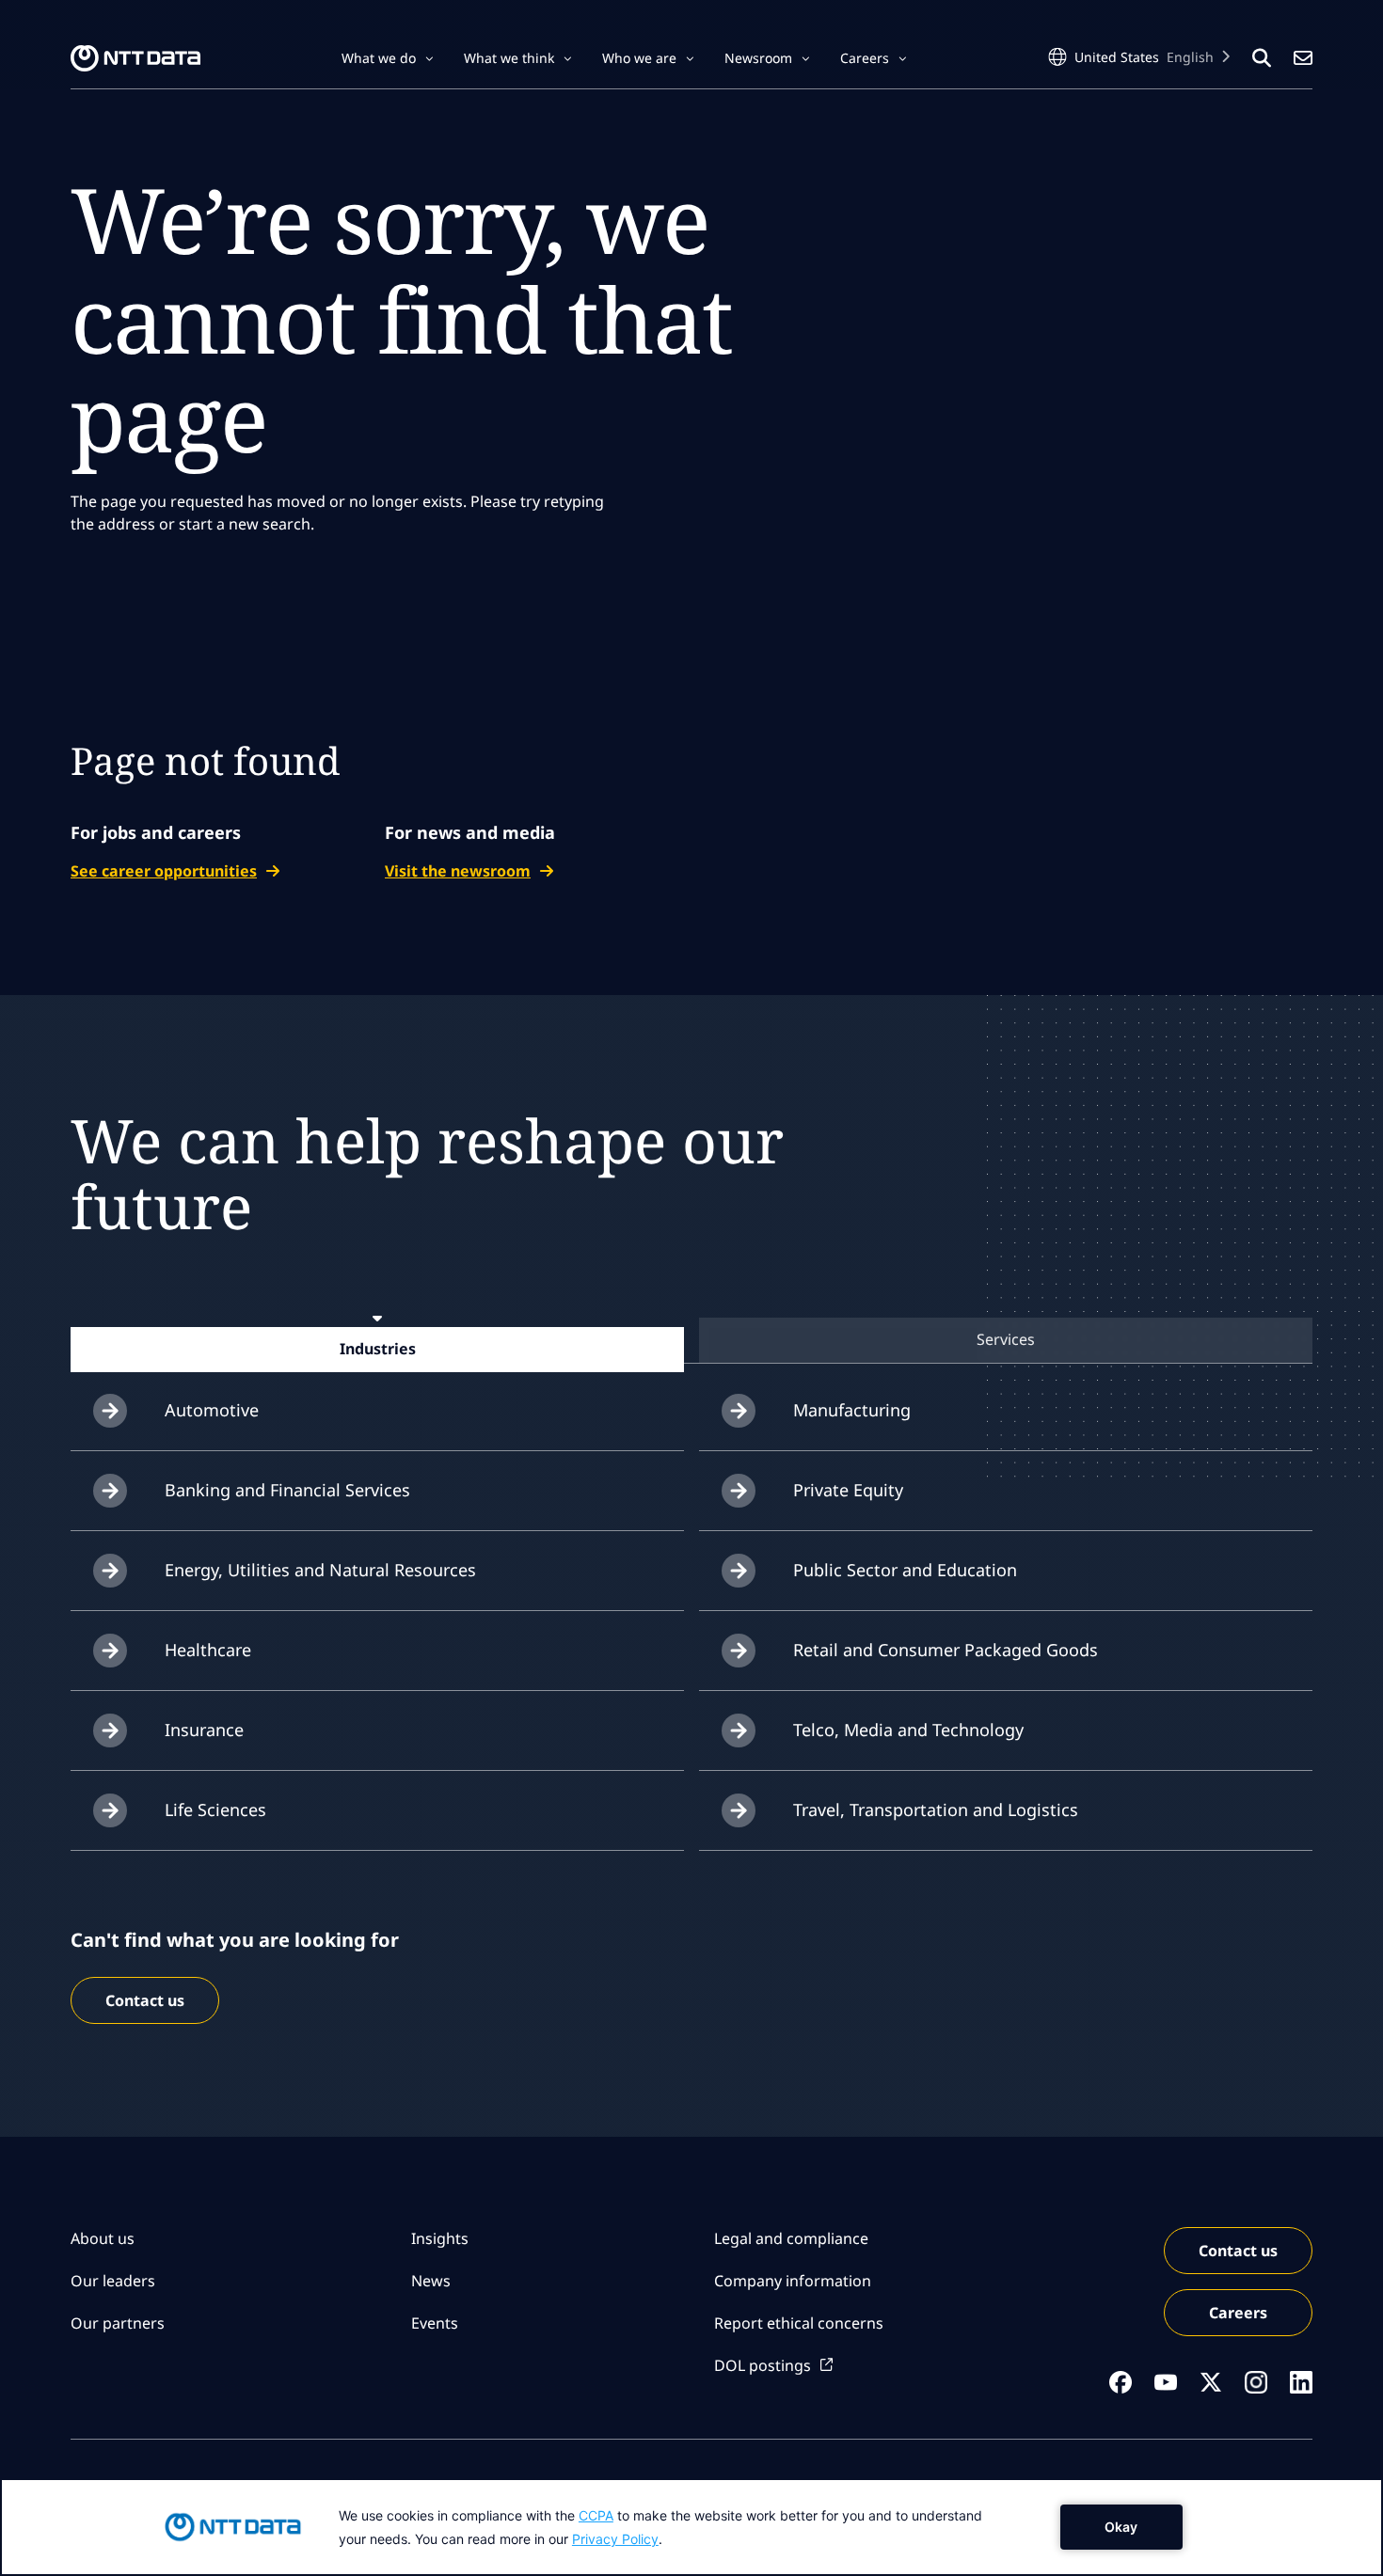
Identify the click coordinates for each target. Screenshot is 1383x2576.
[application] (691, 2527)
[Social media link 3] (1211, 2382)
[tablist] (691, 1340)
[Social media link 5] (1301, 2382)
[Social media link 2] (1166, 2382)
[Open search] (1262, 58)
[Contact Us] (1303, 58)
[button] (388, 58)
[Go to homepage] (135, 58)
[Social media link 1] (1121, 2382)
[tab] (377, 1349)
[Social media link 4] (1256, 2382)
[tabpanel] (691, 1611)
